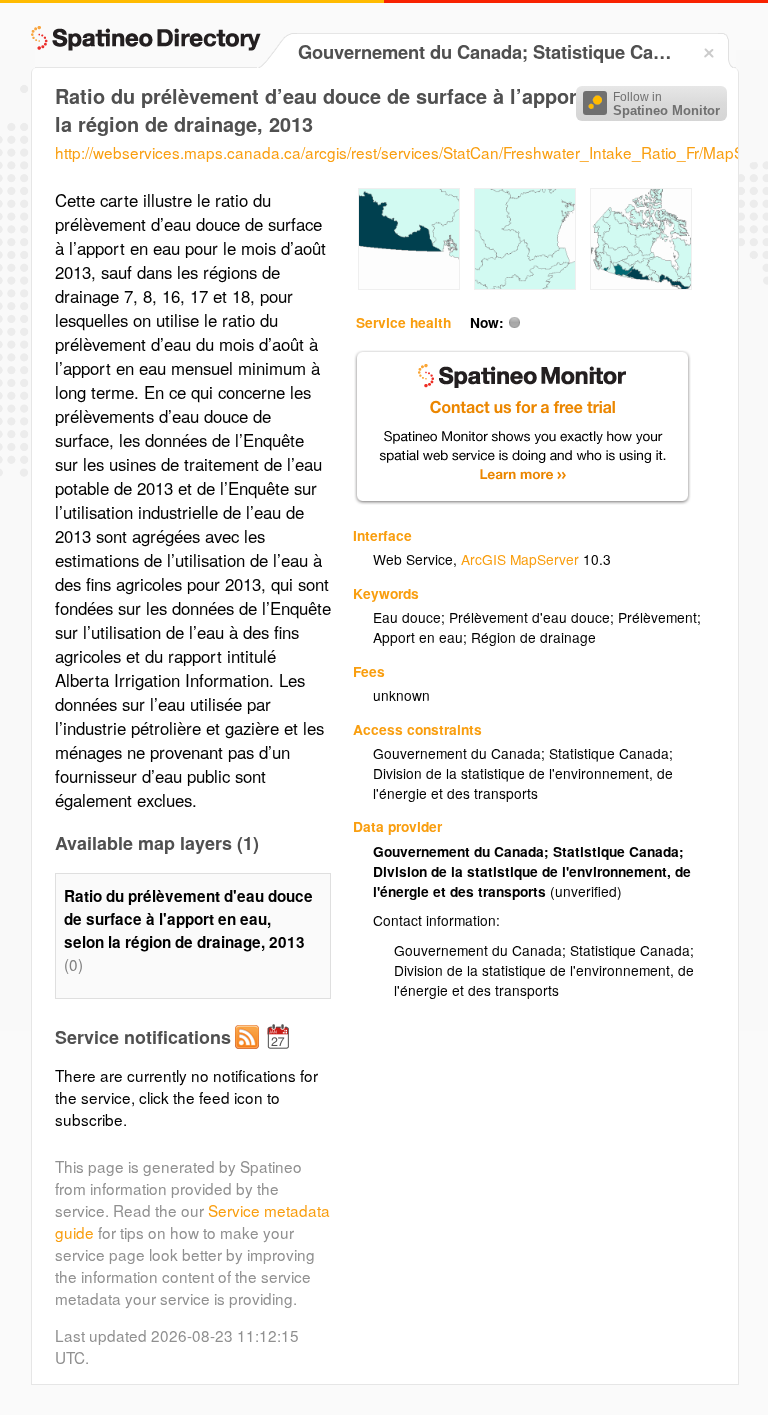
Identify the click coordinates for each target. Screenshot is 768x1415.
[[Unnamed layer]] (409, 284)
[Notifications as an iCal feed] (281, 1053)
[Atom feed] (250, 1053)
